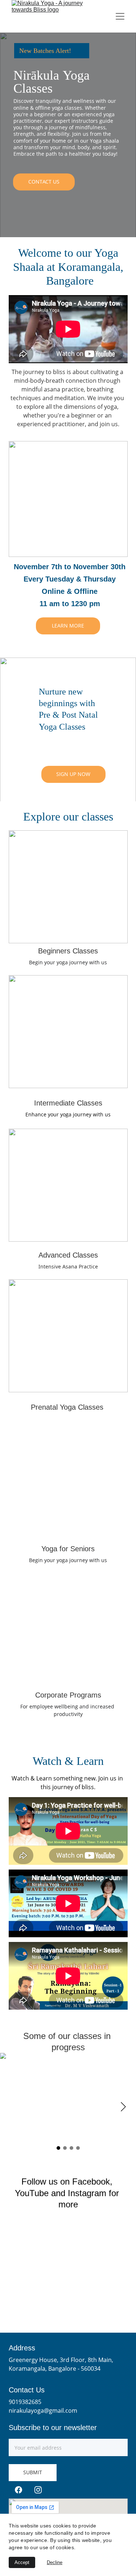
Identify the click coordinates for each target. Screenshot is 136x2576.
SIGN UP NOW (73, 774)
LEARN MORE (68, 626)
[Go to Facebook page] (18, 2490)
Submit (33, 2472)
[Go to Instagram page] (38, 2490)
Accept (22, 2562)
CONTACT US (44, 182)
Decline (55, 2562)
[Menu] (120, 16)
